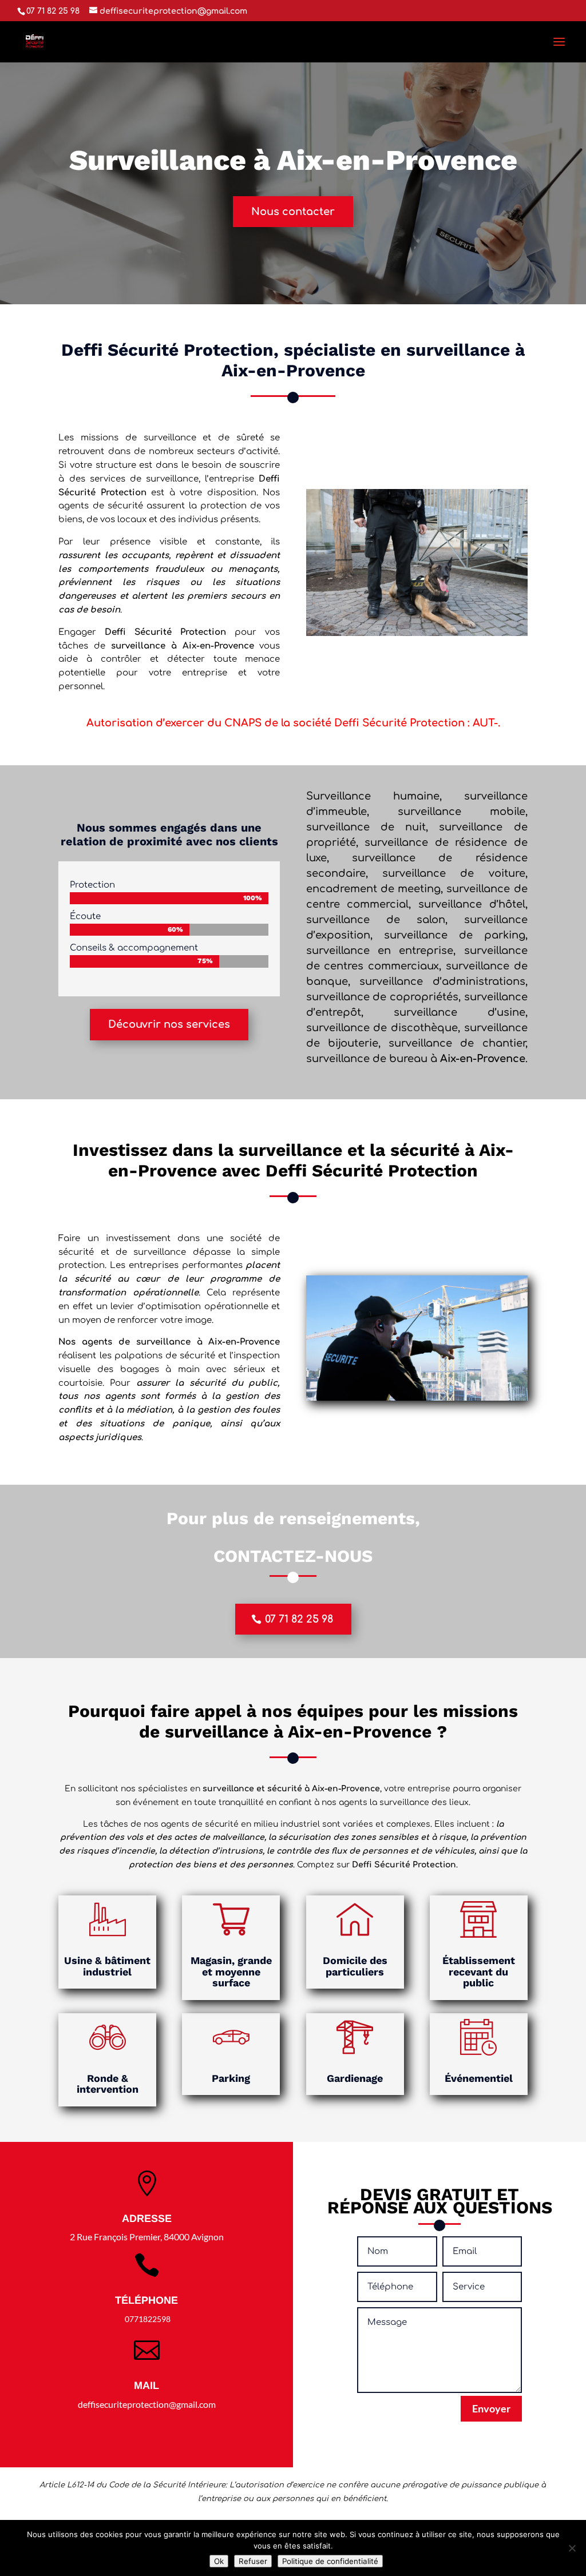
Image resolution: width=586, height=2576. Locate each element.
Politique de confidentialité (330, 2561)
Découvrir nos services (169, 1024)
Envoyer (491, 2408)
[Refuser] (572, 2548)
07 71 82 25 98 (299, 1619)
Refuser (253, 2561)
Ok (219, 2561)
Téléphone (146, 2300)
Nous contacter (293, 212)
